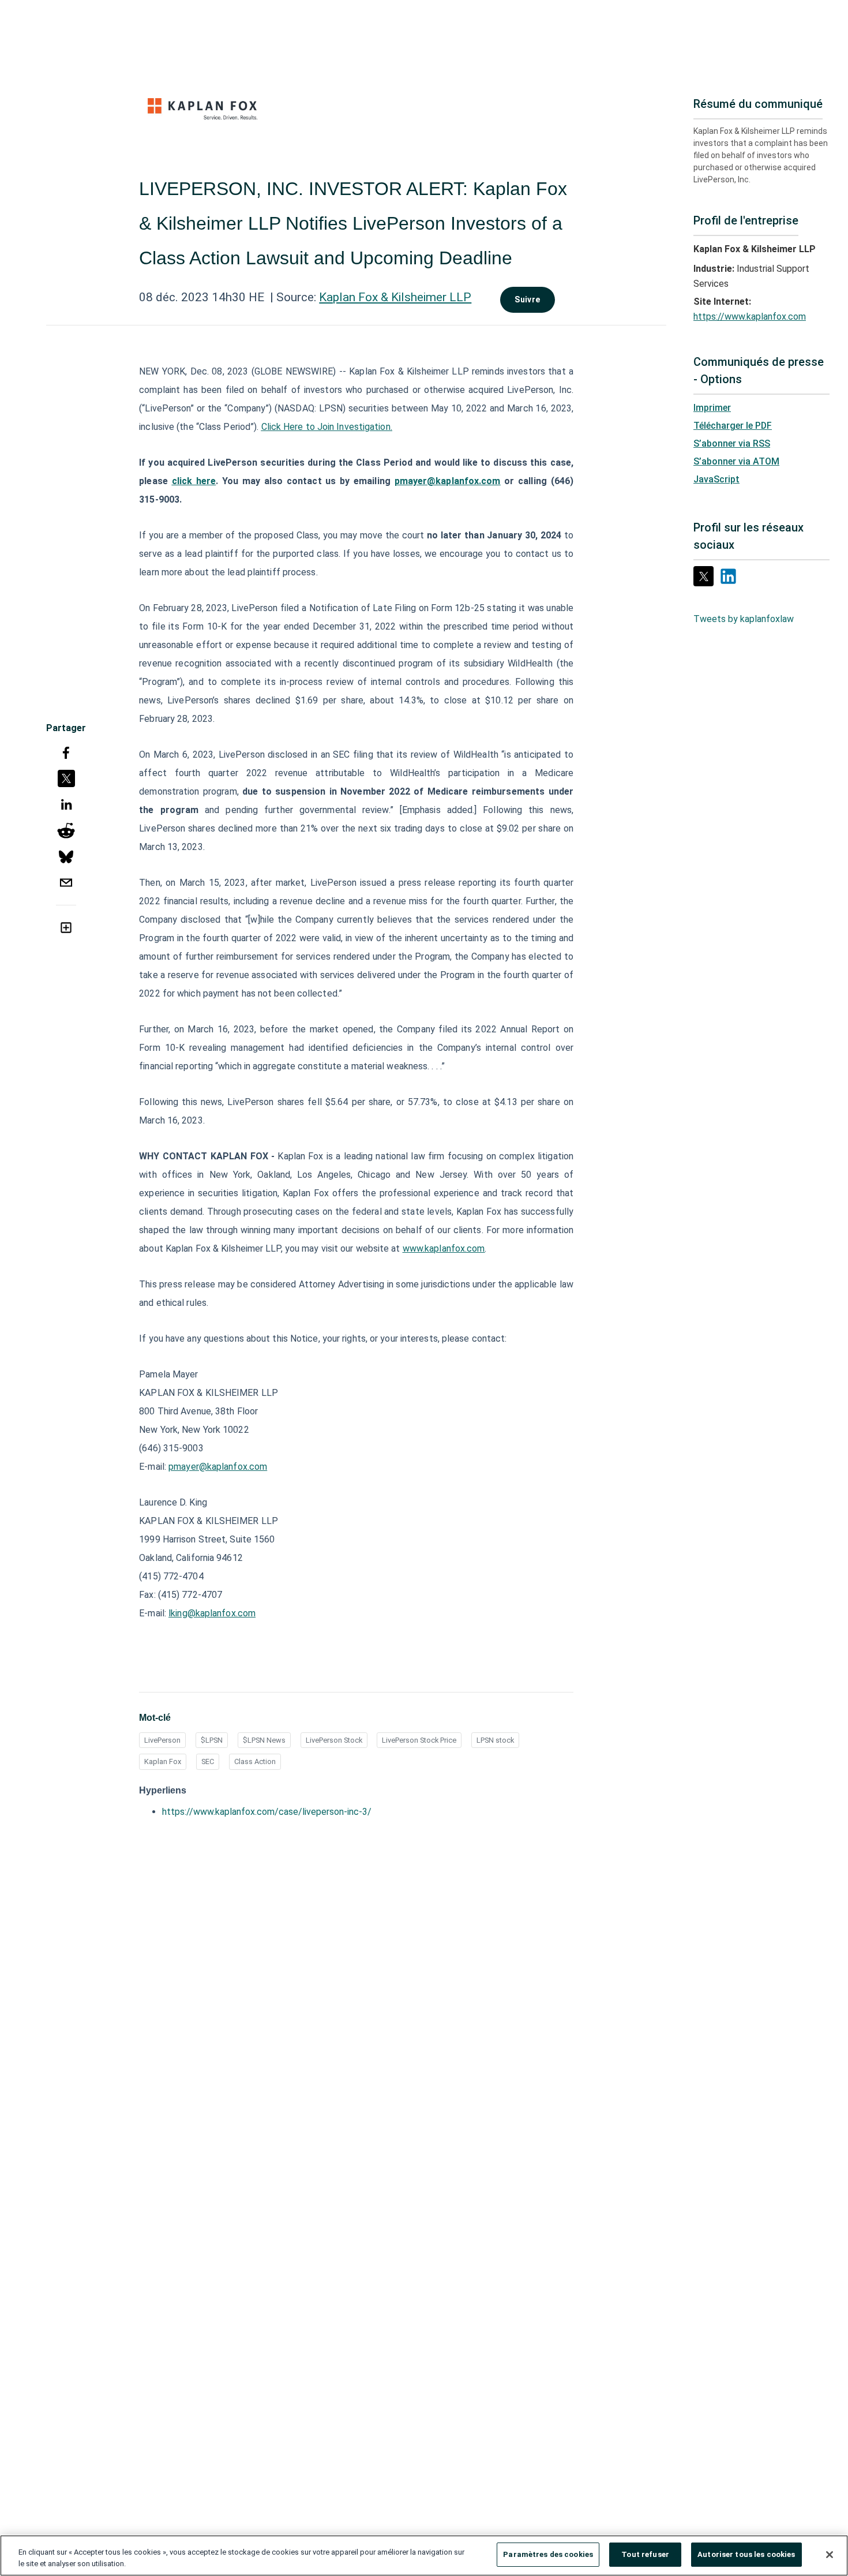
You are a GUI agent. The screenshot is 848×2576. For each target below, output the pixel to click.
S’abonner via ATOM (736, 461)
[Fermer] (830, 2555)
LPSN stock (495, 1740)
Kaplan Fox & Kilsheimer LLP (395, 297)
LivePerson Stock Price (419, 1740)
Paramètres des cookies (548, 2554)
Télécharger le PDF (733, 426)
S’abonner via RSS (732, 443)
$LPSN (212, 1740)
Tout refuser (645, 2554)
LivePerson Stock (334, 1740)
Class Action (255, 1761)
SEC (208, 1761)
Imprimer (712, 408)
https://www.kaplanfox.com (750, 317)
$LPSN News (264, 1740)
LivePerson (162, 1740)
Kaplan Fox (163, 1761)
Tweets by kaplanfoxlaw (744, 619)
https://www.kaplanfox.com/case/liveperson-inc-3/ (267, 1812)
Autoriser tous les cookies (746, 2554)
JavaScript (716, 479)
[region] (424, 2556)
